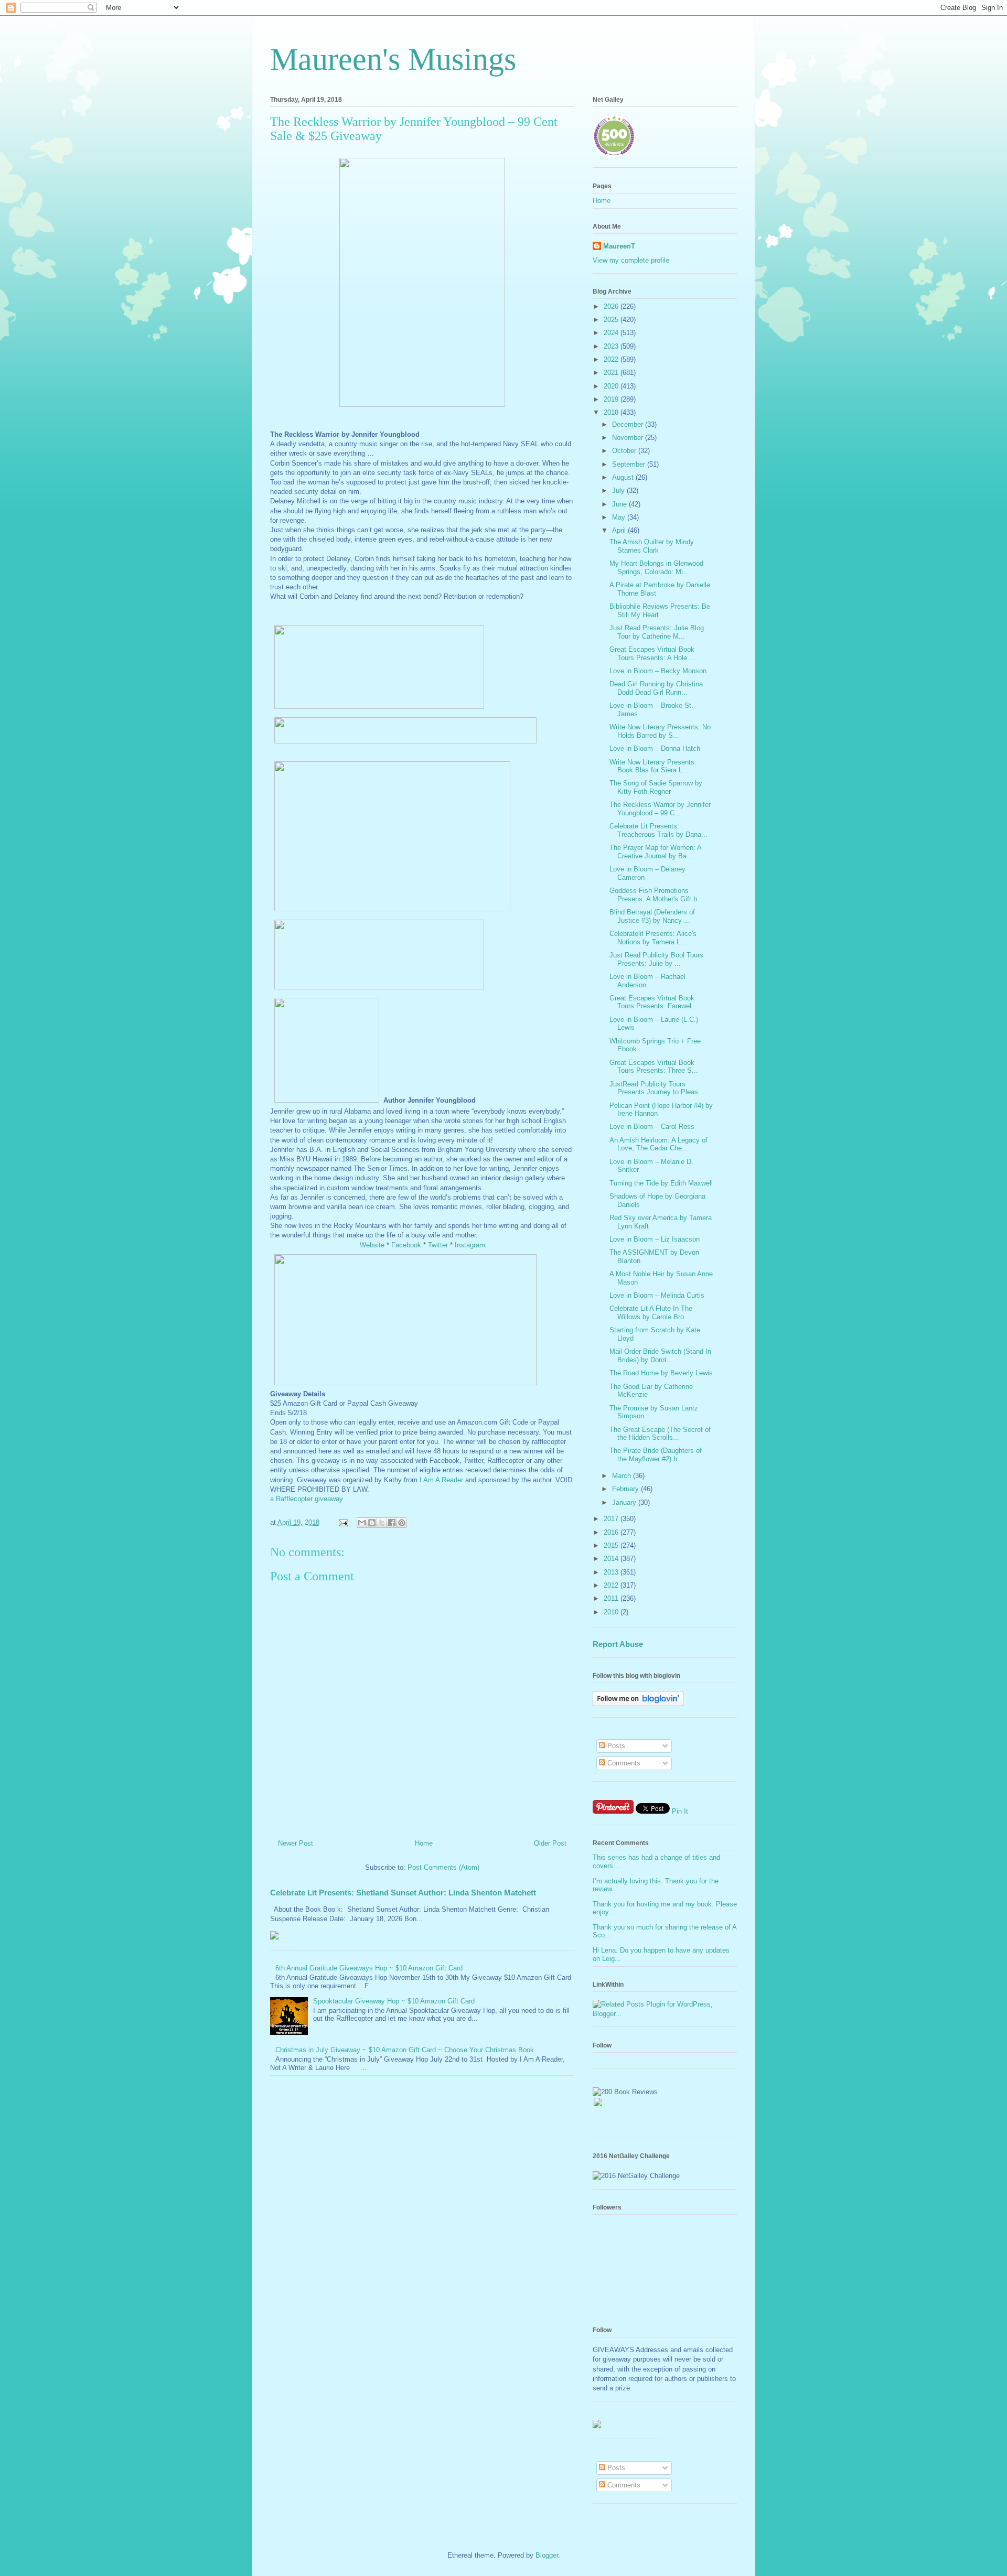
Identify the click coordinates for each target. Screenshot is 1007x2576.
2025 (612, 320)
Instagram (470, 1245)
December (629, 424)
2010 (612, 1612)
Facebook (406, 1245)
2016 (612, 1532)
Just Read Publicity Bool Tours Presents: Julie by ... (656, 959)
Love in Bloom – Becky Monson (658, 671)
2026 (612, 306)
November (629, 438)
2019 (612, 399)
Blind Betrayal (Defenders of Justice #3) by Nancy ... (652, 916)
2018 (612, 412)
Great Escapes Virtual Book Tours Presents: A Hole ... (652, 654)
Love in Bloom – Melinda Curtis (657, 1295)
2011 (612, 1598)
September (630, 464)
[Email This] (362, 1523)
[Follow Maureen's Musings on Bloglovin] (638, 1704)
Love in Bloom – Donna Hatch (655, 748)
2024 (612, 333)
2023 (612, 346)
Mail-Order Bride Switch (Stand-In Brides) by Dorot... (660, 1356)
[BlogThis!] (372, 1523)
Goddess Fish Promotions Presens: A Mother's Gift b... (656, 895)
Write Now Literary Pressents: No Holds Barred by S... (660, 731)
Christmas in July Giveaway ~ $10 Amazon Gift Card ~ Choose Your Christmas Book (405, 2050)
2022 (612, 359)
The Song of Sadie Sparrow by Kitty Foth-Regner (656, 787)
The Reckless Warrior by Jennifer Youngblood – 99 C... (660, 809)
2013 (612, 1572)
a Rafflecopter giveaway (307, 1499)
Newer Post (296, 1843)
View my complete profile (631, 260)
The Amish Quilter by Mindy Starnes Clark (652, 546)
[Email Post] (343, 1522)
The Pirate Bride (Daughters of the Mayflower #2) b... (656, 1455)
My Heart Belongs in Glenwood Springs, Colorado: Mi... (656, 568)
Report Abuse (618, 1644)
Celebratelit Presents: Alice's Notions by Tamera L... (653, 938)
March (623, 1476)
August (624, 477)
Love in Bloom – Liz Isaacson (655, 1239)
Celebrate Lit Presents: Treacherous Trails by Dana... (658, 830)
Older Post (550, 1843)
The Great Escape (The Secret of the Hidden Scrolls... (660, 1434)
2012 (612, 1585)
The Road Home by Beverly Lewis (661, 1373)
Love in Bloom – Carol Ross (652, 1127)
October (625, 451)
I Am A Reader (441, 1480)
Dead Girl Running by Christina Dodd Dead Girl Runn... (656, 688)
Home (424, 1843)
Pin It (680, 1811)
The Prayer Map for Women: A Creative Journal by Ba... (655, 852)
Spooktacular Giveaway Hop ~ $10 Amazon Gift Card (394, 2001)
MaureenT (619, 246)
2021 (612, 373)
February (626, 1489)
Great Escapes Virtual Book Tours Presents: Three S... (654, 1067)
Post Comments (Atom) (443, 1867)
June (620, 504)
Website (372, 1245)
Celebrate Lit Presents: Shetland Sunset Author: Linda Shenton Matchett (403, 1893)
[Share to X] (382, 1523)
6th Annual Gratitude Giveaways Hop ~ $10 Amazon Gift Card (369, 1968)
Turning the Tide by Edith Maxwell (661, 1183)
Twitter (438, 1245)
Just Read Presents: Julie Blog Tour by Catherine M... (657, 632)
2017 (612, 1519)
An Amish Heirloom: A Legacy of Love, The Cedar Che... (658, 1144)
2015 (612, 1545)
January (625, 1502)
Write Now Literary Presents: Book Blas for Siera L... (653, 766)
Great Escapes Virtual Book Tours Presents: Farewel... (654, 1002)
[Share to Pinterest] (402, 1523)
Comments (623, 1763)
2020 (612, 386)
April (620, 530)
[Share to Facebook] (392, 1523)
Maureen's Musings (393, 59)
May (620, 517)
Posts (615, 1746)
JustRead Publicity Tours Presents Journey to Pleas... (657, 1088)
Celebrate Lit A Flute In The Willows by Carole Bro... (651, 1313)
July (619, 491)
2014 (612, 1559)
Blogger (547, 2555)
